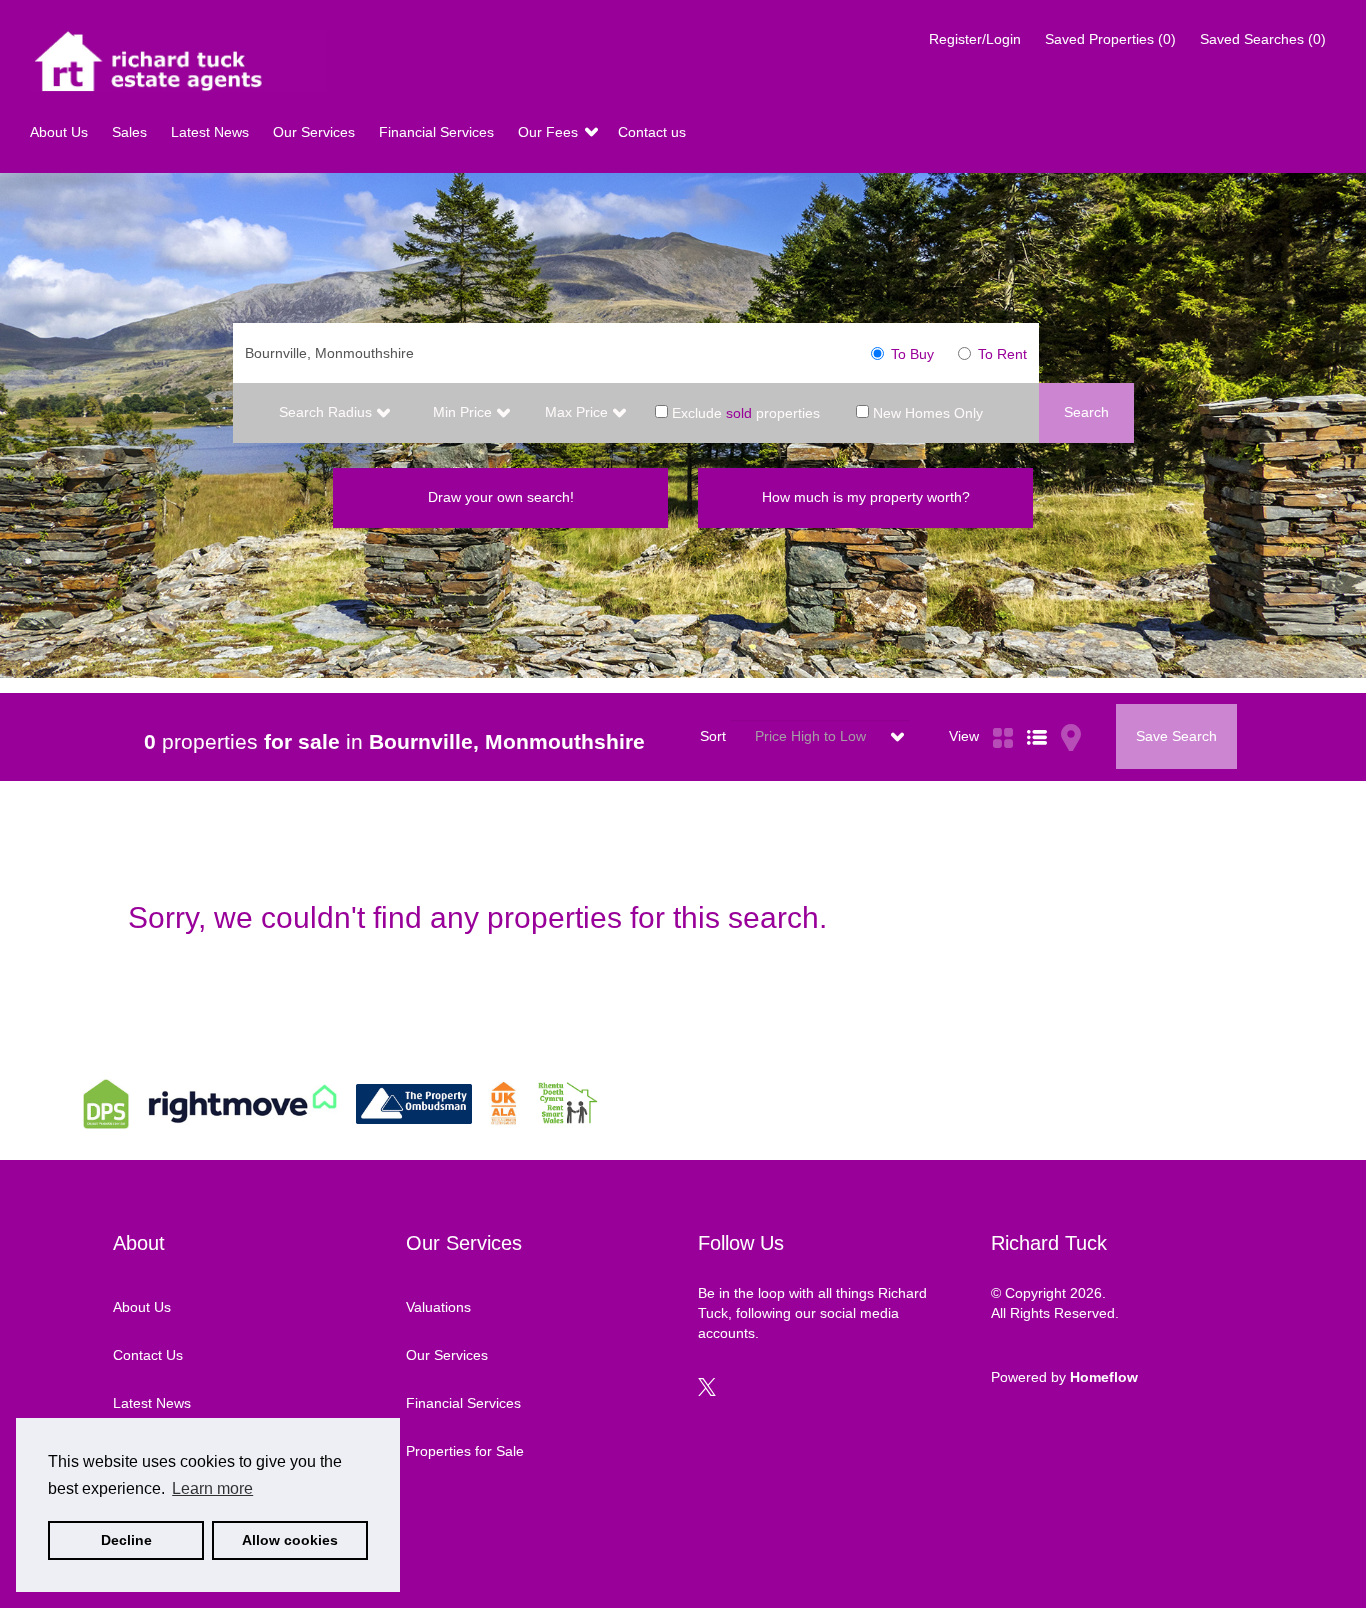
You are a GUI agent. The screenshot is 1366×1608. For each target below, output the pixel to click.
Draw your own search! (501, 497)
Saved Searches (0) (1263, 39)
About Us (61, 132)
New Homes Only (926, 412)
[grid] (1003, 714)
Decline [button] (126, 1540)
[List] (1037, 714)
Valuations (438, 1307)
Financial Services (438, 132)
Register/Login (977, 39)
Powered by (1064, 1377)
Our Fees (550, 132)
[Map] (1071, 714)
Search (1086, 412)
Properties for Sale (465, 1451)
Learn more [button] (212, 1488)
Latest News (212, 132)
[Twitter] (707, 1391)
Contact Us (148, 1355)
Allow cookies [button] (290, 1540)
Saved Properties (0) (1110, 39)
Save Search (1176, 736)
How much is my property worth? (866, 497)
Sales (131, 132)
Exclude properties (744, 412)
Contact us (652, 132)
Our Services (316, 132)
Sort (713, 736)
